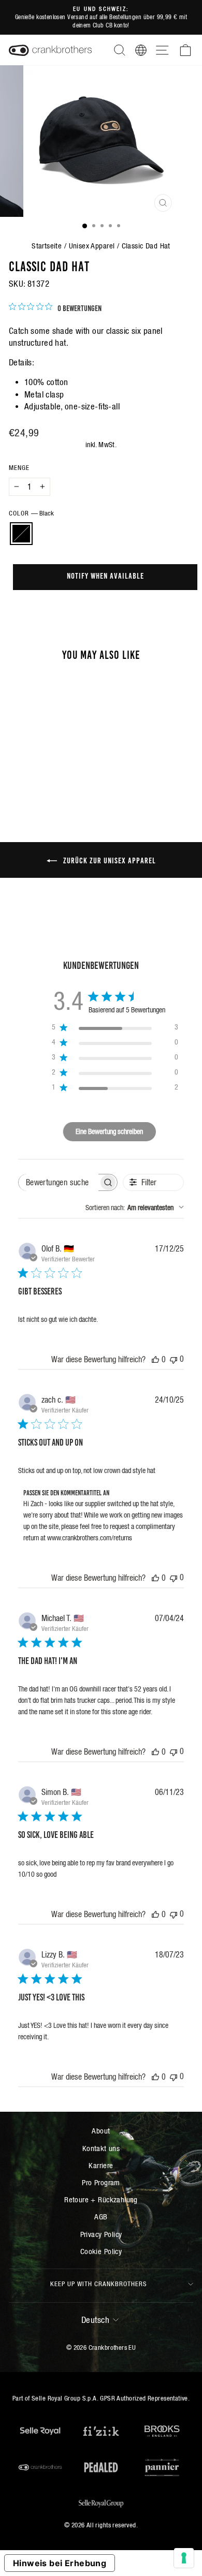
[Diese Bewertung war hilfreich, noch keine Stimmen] (155, 1359)
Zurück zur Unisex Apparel (109, 860)
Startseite (47, 246)
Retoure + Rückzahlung (101, 2199)
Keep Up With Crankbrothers (99, 2284)
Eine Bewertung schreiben (109, 1131)
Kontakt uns (101, 2148)
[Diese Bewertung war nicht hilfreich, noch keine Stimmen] (174, 1359)
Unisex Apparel (92, 246)
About (101, 2131)
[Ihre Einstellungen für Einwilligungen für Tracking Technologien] (184, 2558)
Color (31, 513)
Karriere (101, 2165)
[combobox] (135, 1208)
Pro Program (101, 2182)
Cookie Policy (101, 2251)
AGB (101, 2217)
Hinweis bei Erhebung (60, 2563)
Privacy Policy (101, 2234)
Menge (19, 468)
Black (21, 534)
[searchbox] (59, 1182)
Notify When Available (105, 575)
